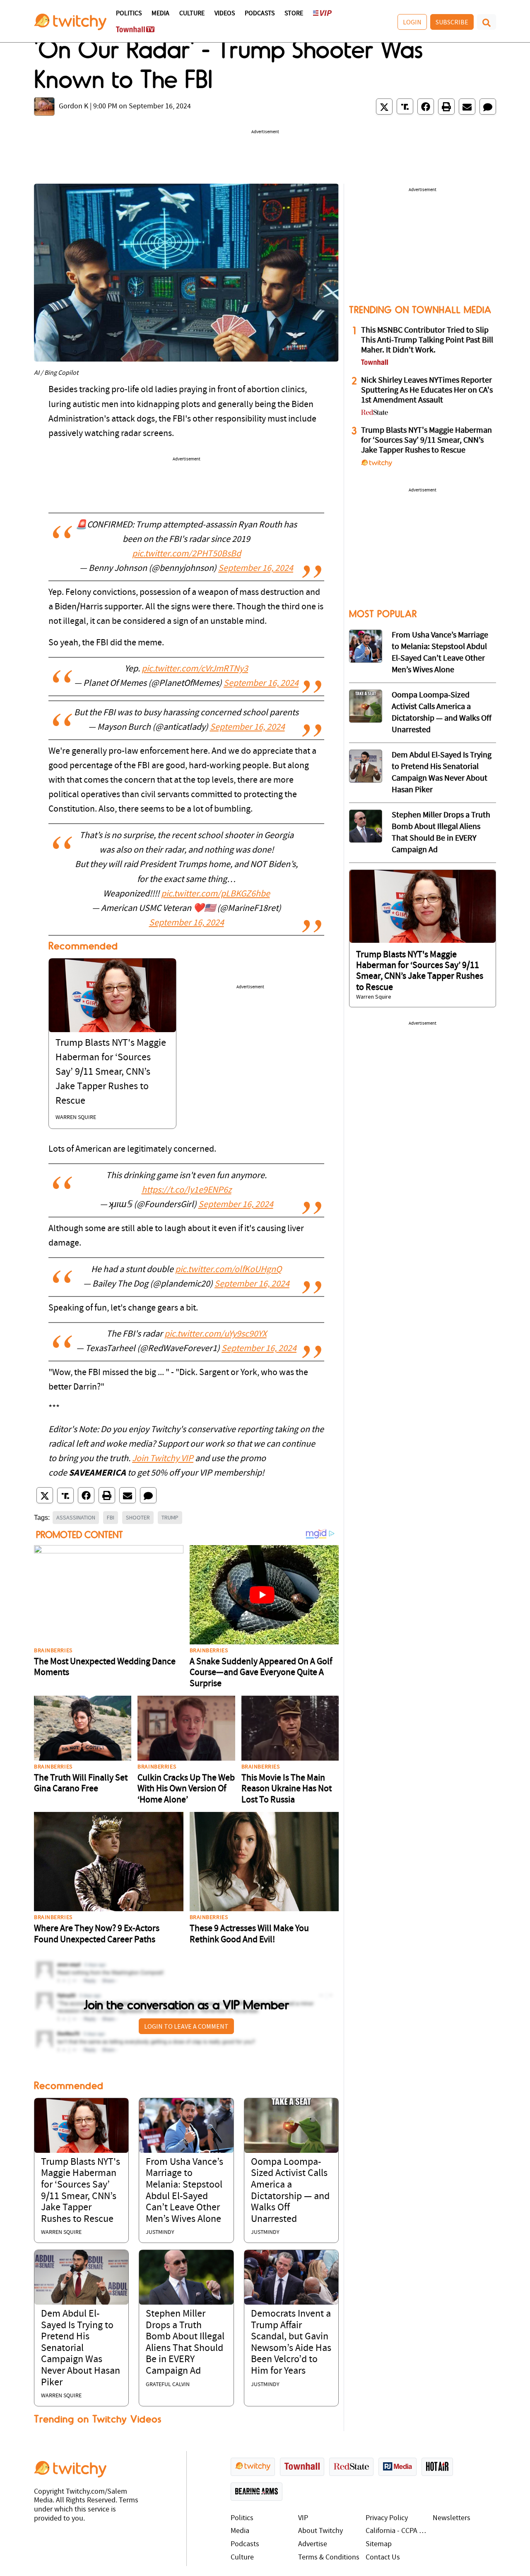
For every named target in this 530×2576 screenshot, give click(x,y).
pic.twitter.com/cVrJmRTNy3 (195, 669)
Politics (129, 14)
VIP (303, 2518)
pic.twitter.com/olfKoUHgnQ (228, 1270)
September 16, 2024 (256, 569)
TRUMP (170, 1517)
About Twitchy (320, 2531)
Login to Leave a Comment (186, 2026)
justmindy (160, 2232)
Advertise (313, 2544)
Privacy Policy (387, 2518)
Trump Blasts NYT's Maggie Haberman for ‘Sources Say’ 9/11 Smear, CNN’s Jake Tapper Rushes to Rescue (111, 1072)
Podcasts (260, 14)
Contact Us (383, 2558)
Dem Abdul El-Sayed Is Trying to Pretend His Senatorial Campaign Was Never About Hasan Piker (81, 2348)
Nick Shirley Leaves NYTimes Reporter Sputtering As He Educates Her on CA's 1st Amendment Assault (427, 391)
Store (294, 14)
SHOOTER (138, 1517)
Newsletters (452, 2518)
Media (160, 14)
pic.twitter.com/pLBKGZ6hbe (216, 894)
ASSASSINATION (76, 1517)
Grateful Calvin (168, 2385)
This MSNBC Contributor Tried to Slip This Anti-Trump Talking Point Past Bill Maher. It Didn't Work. (427, 340)
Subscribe (452, 22)
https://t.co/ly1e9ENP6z (187, 1190)
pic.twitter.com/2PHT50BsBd (187, 554)
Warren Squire (76, 1118)
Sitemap (379, 2544)
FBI (111, 1517)
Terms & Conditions (329, 2558)
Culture (192, 14)
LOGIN (412, 22)
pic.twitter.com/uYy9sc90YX (216, 1334)
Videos (225, 14)
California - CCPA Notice (397, 2531)
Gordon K (73, 107)
